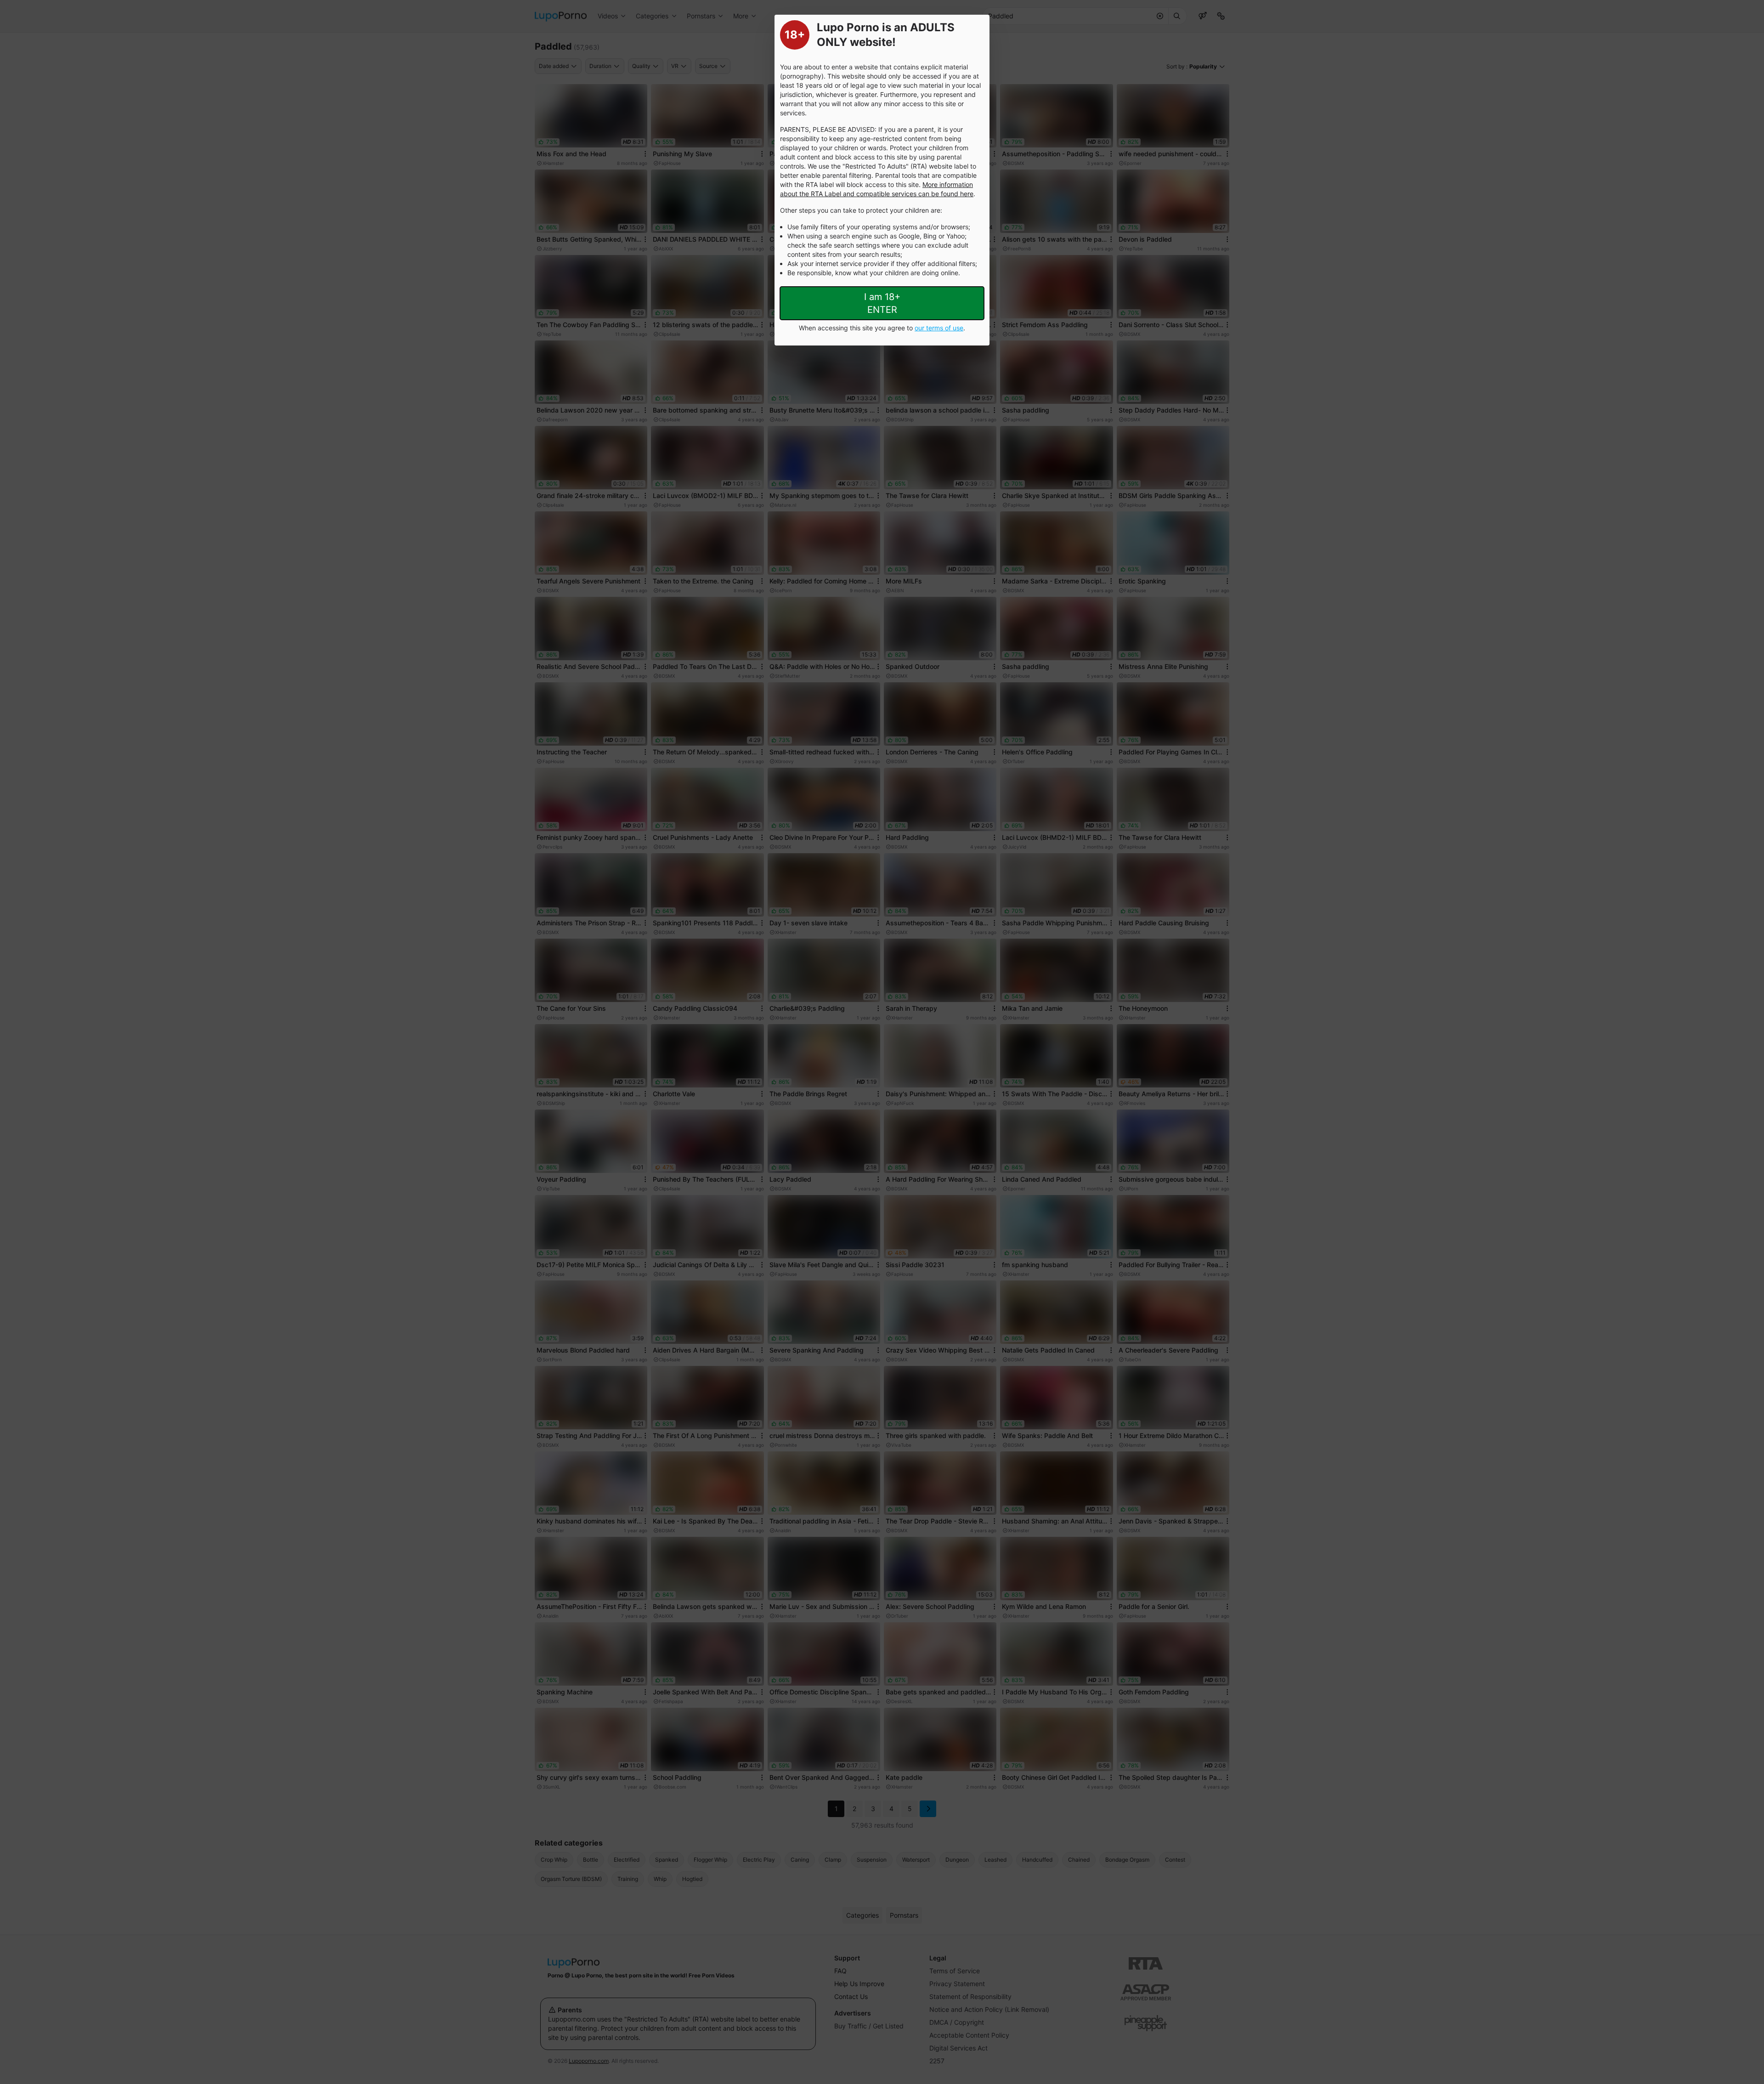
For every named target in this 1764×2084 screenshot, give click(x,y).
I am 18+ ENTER (882, 303)
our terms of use (939, 328)
